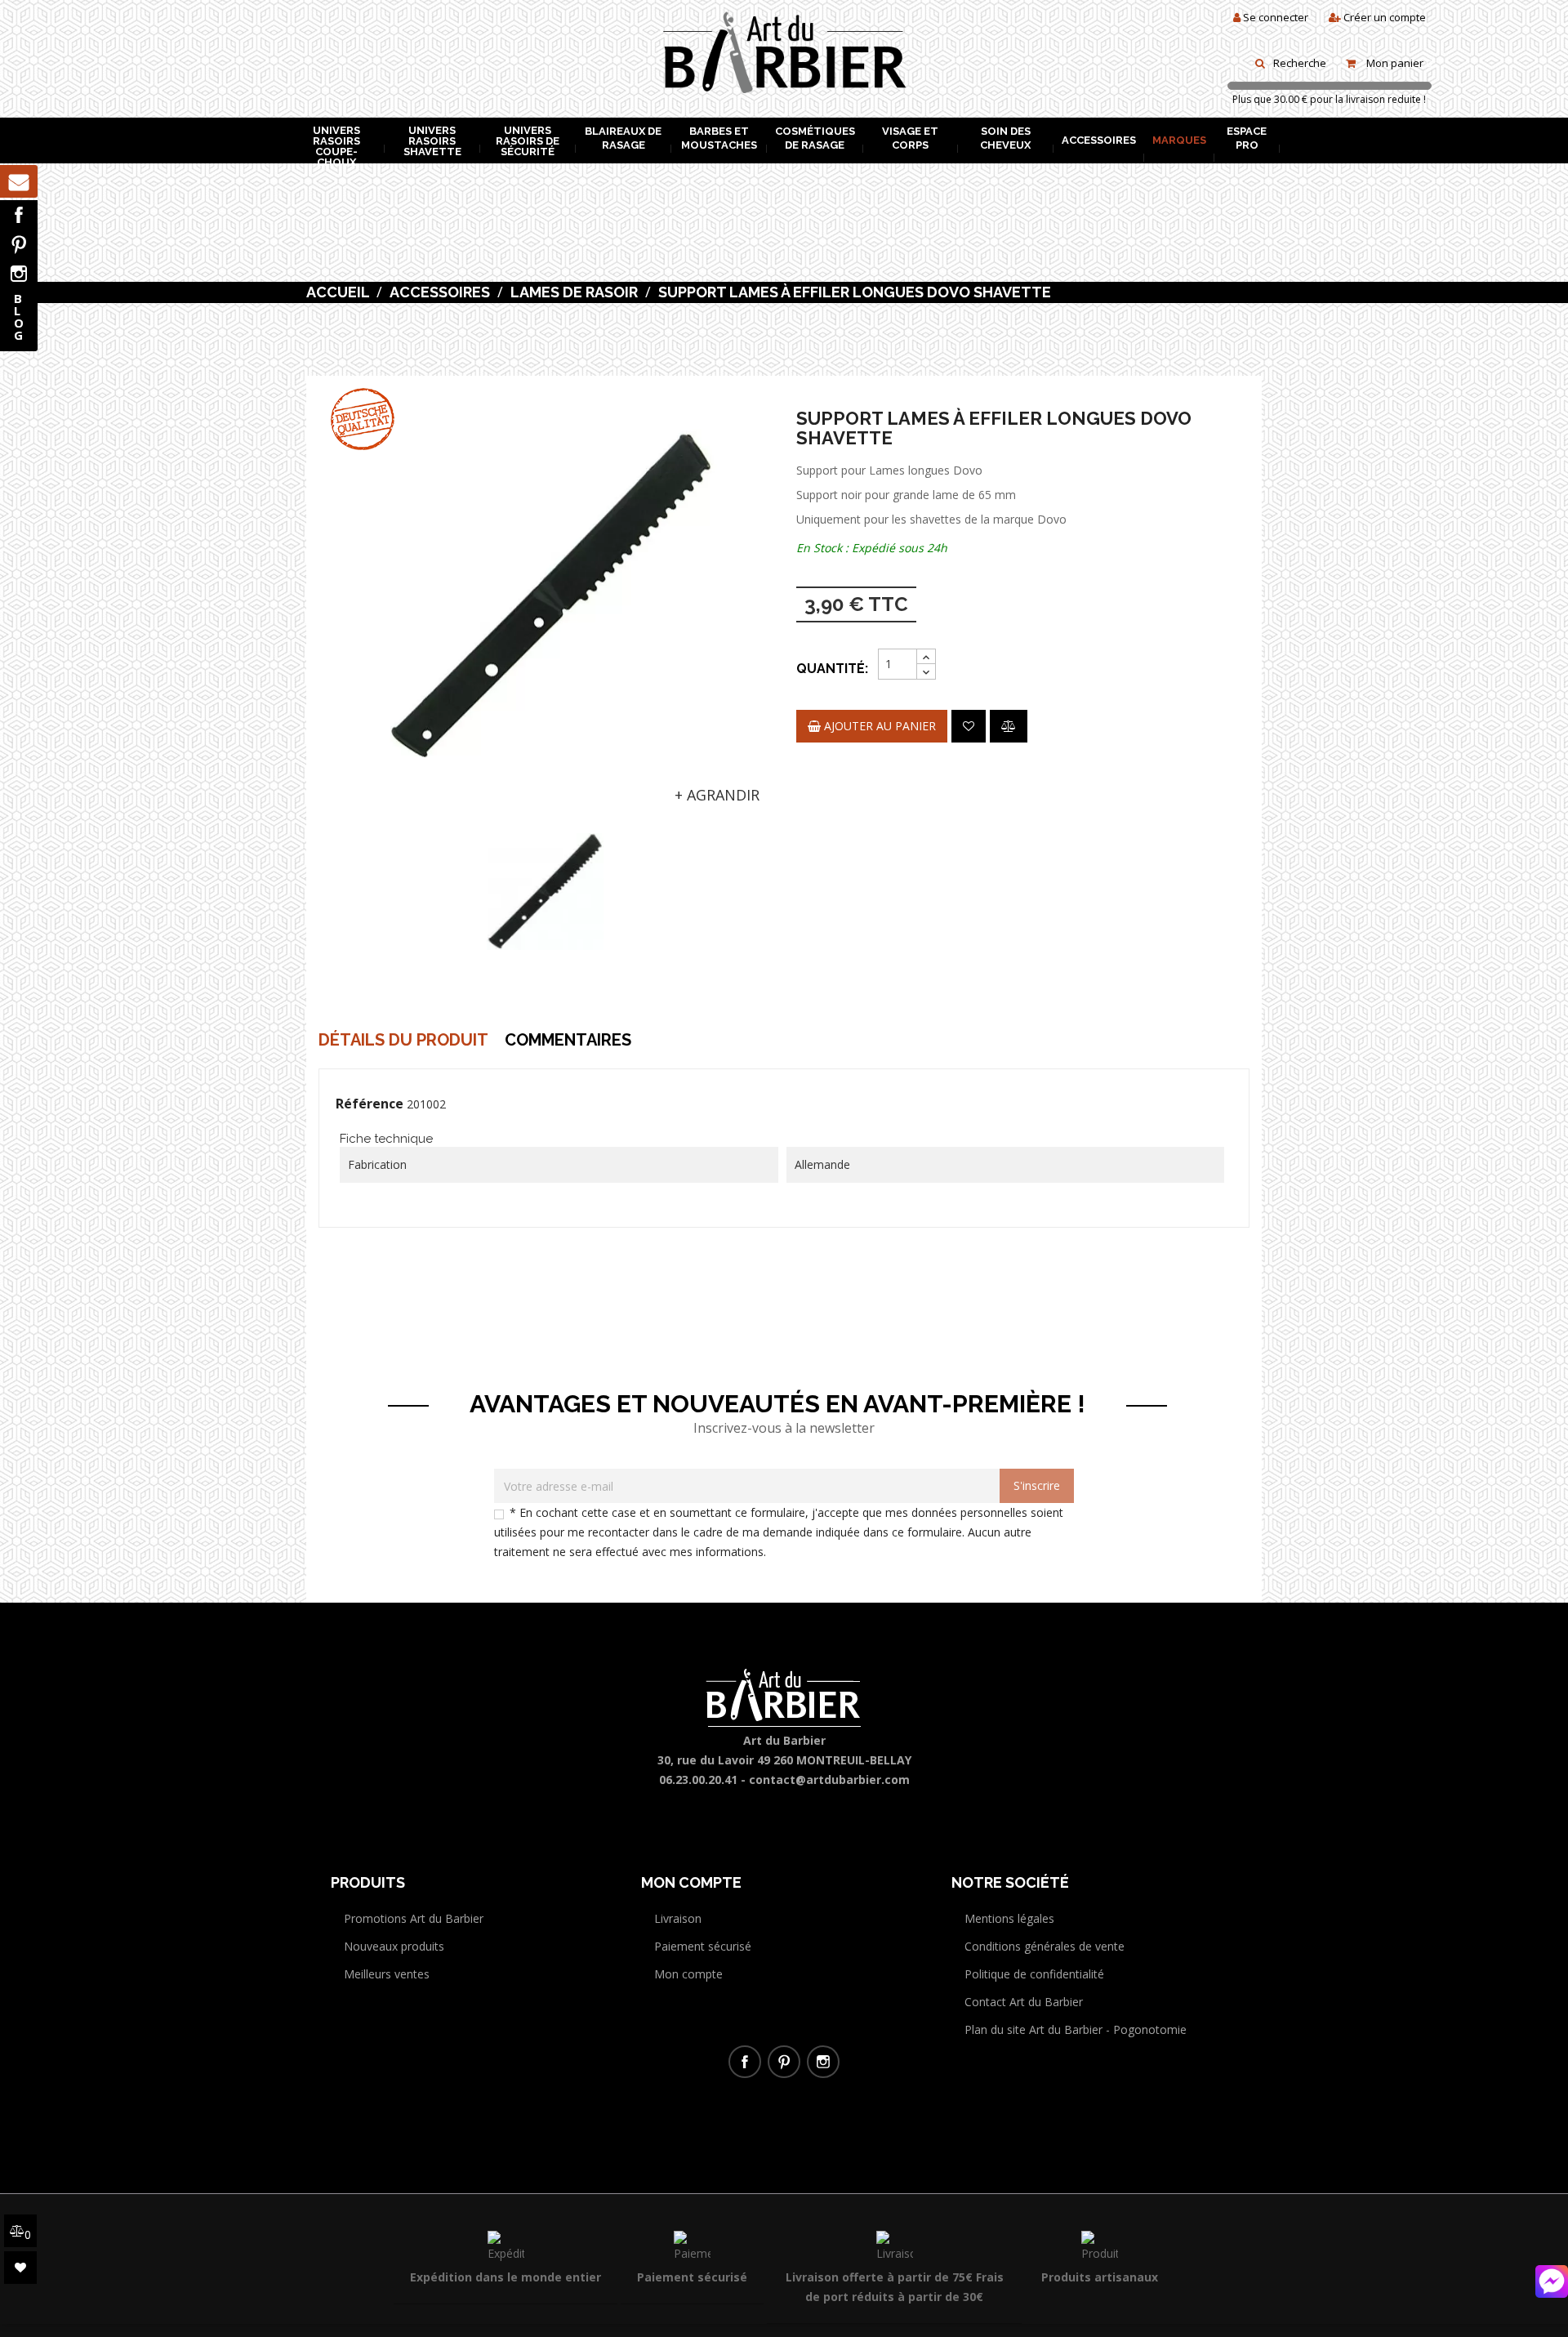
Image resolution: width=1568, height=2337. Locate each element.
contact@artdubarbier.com (829, 1780)
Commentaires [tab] (568, 1040)
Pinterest (19, 244)
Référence (370, 1104)
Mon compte (688, 1974)
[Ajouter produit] (1009, 726)
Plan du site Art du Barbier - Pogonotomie (1076, 2029)
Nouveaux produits (394, 1946)
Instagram (19, 274)
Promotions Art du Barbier (414, 1918)
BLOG (19, 317)
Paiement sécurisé (703, 1946)
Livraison (678, 1918)
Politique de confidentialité (1034, 1974)
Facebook (19, 215)
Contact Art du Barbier (1024, 2002)
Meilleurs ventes (387, 1974)
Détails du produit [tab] (403, 1040)
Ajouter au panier (878, 726)
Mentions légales (1009, 1918)
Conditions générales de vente (1045, 1946)
